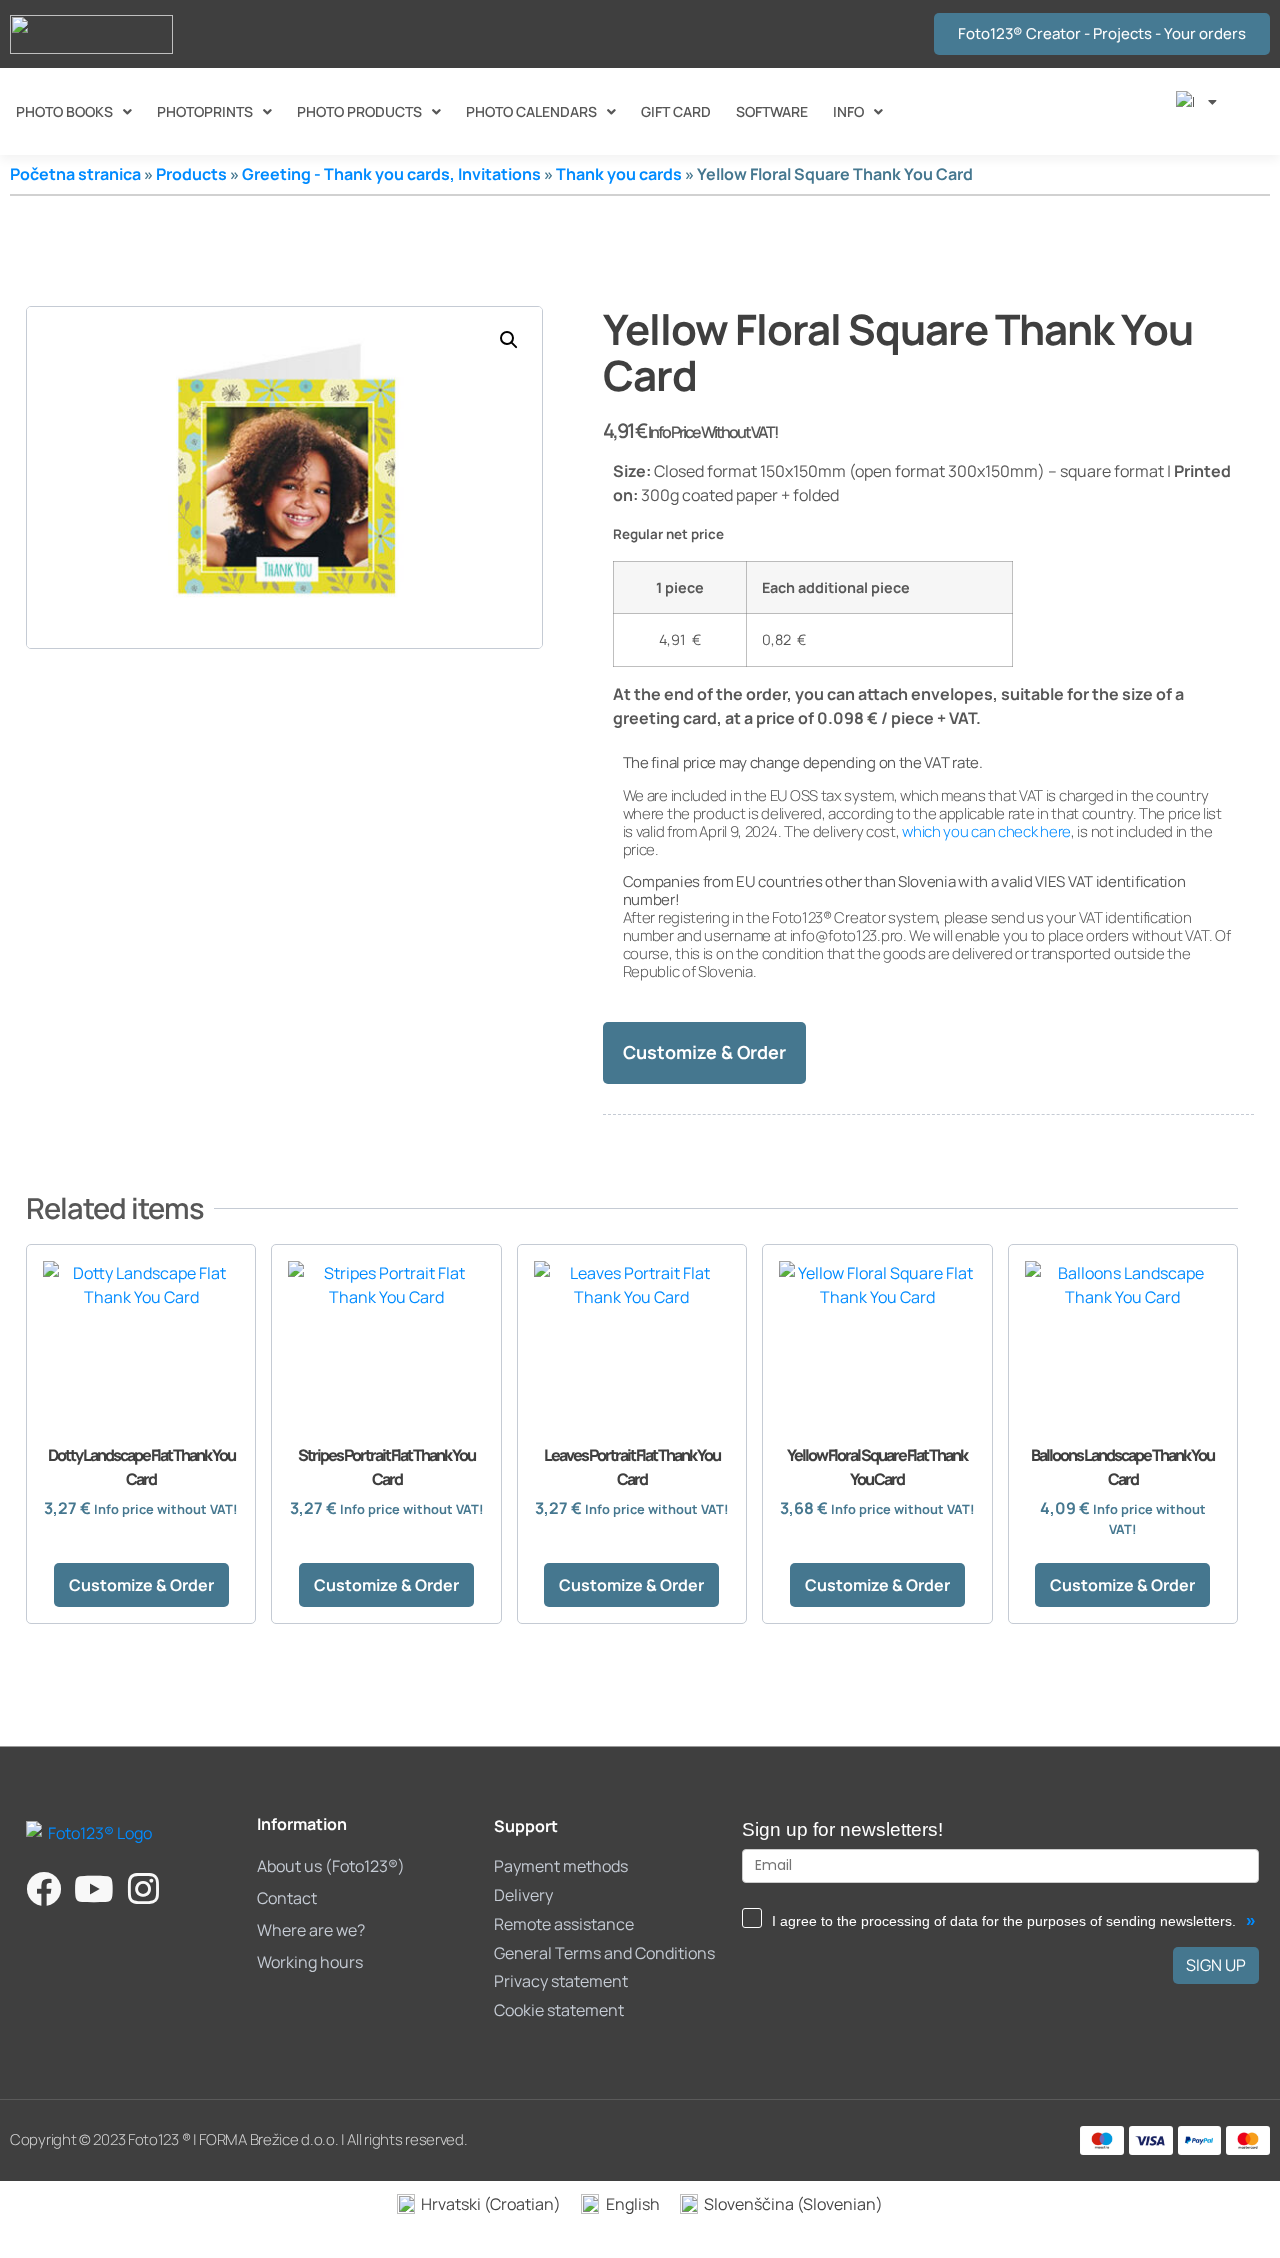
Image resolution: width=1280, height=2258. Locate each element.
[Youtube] (93, 1888)
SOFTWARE (772, 111)
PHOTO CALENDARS (531, 111)
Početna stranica (75, 174)
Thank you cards (619, 174)
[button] (509, 340)
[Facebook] (43, 1888)
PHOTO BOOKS (64, 111)
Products (191, 174)
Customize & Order (704, 1052)
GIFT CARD (676, 111)
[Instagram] (143, 1888)
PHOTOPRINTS (205, 111)
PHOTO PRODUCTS (359, 111)
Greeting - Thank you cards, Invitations (391, 174)
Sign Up (1216, 1965)
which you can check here (986, 831)
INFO (848, 111)
